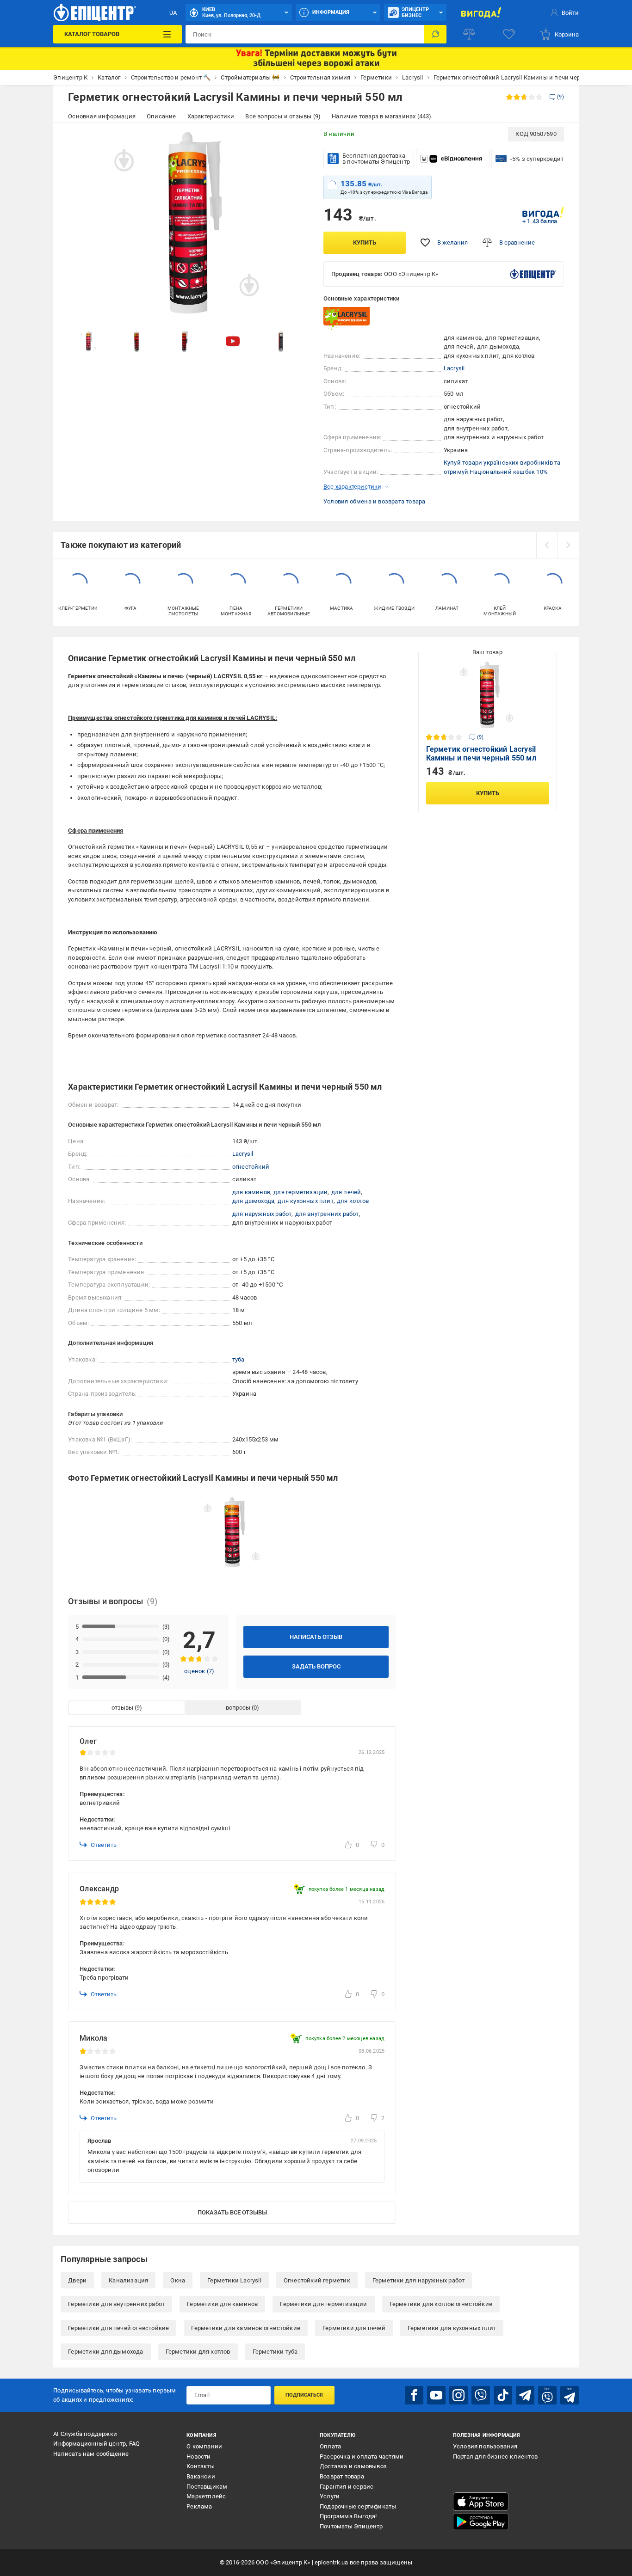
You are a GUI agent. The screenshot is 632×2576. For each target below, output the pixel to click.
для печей (346, 1192)
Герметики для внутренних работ (116, 2304)
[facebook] (414, 2395)
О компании (204, 2446)
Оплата (330, 2446)
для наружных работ (262, 1214)
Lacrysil (454, 368)
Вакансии (201, 2476)
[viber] (481, 2395)
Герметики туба (275, 2352)
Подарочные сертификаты (358, 2506)
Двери (77, 2280)
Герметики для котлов (198, 2352)
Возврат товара (342, 2476)
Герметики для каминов (222, 2304)
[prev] (547, 545)
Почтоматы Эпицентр (351, 2526)
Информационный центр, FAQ (96, 2444)
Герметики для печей (354, 2328)
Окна (178, 2280)
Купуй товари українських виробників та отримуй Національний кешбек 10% (502, 467)
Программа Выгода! (348, 2516)
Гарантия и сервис (347, 2487)
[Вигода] (481, 12)
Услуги (330, 2496)
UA (173, 13)
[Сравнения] (469, 34)
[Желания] (509, 34)
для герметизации (301, 1192)
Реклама (199, 2506)
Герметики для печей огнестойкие (118, 2328)
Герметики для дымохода (105, 2352)
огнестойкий (251, 1167)
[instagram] (459, 2395)
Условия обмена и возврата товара (374, 501)
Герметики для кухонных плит (452, 2328)
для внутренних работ (327, 1214)
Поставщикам (207, 2487)
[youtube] (436, 2395)
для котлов (353, 1201)
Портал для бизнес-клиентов (495, 2456)
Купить (365, 242)
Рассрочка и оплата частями (362, 2456)
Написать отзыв (316, 1637)
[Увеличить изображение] (296, 140)
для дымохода (253, 1201)
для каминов (251, 1192)
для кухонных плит (305, 1201)
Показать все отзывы (232, 2212)
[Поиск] (435, 34)
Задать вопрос (316, 1666)
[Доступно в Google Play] (481, 2522)
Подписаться (304, 2395)
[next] (568, 545)
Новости (198, 2456)
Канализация (128, 2280)
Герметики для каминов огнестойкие (246, 2328)
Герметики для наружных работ (419, 2280)
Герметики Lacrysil (234, 2280)
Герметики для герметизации (323, 2304)
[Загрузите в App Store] (481, 2502)
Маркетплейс (206, 2496)
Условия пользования (485, 2446)
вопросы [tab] (238, 1708)
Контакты (201, 2466)
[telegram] (525, 2395)
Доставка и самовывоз (353, 2466)
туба (239, 1359)
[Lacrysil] (347, 318)
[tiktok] (503, 2395)
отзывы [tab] (122, 1708)
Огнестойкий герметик (317, 2280)
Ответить (104, 1845)
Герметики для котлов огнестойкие (441, 2304)
